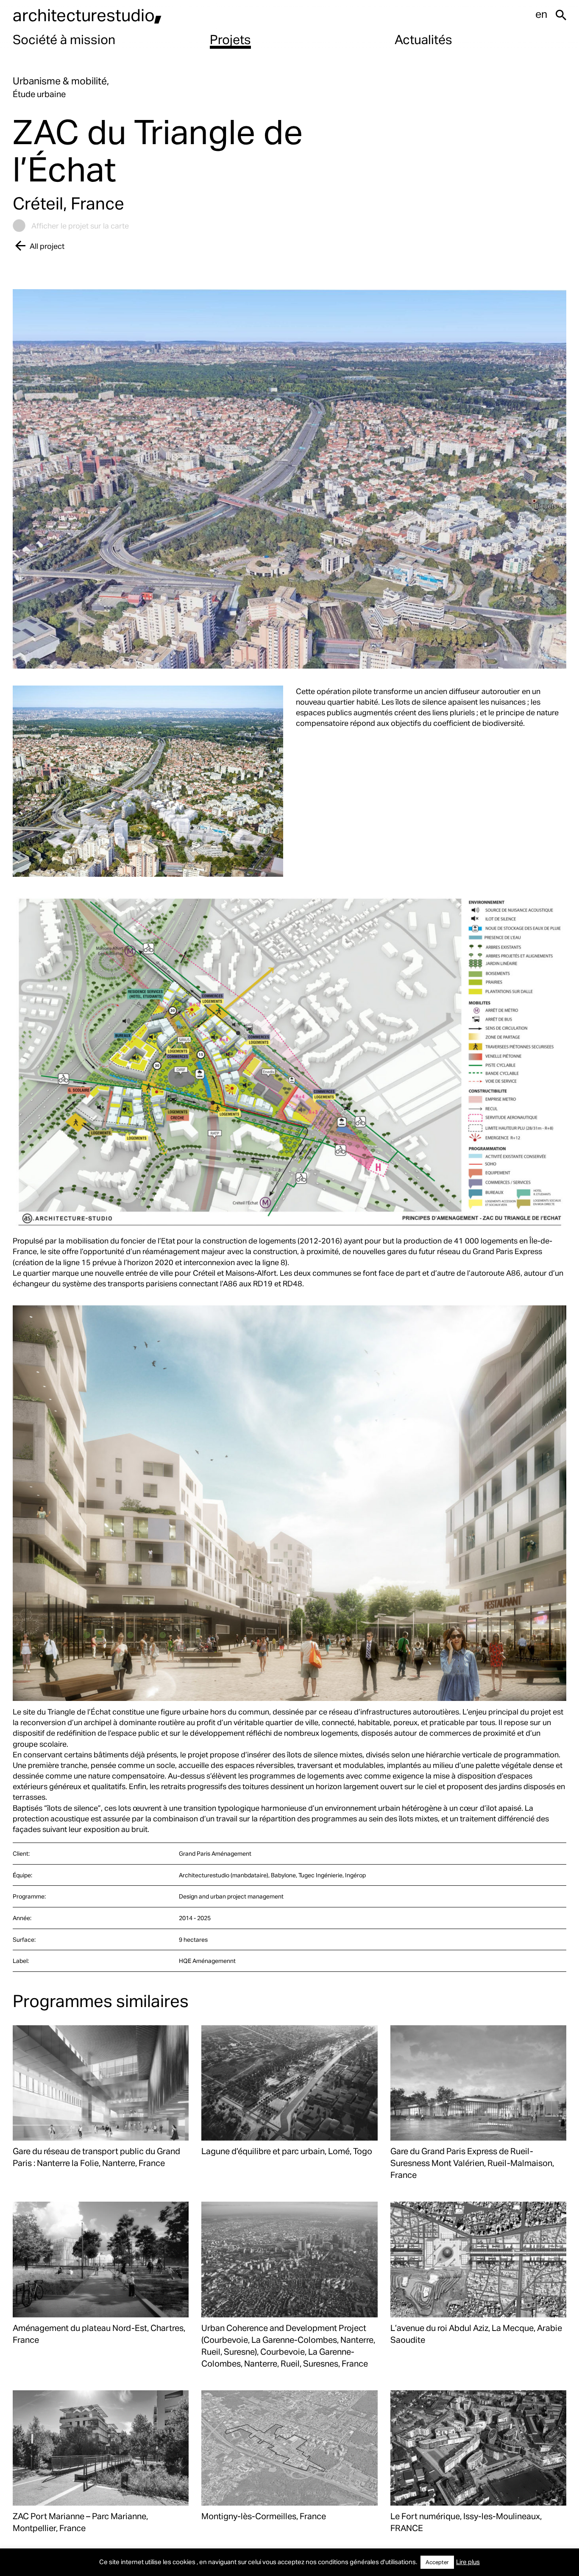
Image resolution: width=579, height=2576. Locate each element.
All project (47, 246)
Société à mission (64, 39)
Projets (230, 39)
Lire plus (468, 2562)
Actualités (423, 39)
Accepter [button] (437, 2562)
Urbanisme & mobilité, (61, 81)
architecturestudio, (87, 15)
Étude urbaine (39, 94)
